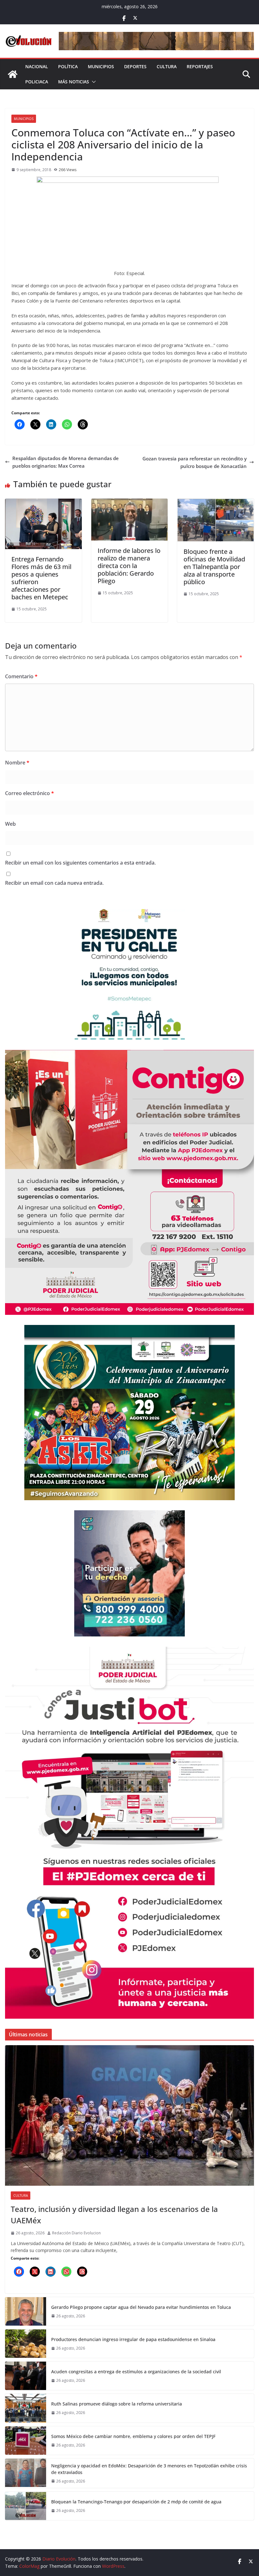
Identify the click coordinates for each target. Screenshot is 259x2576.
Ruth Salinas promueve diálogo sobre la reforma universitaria (117, 2404)
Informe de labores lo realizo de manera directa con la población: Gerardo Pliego (129, 566)
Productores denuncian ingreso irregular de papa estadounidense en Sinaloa (133, 2339)
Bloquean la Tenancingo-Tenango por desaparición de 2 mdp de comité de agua (136, 2502)
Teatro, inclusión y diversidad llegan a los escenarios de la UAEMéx (114, 2215)
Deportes (135, 66)
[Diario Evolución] (13, 74)
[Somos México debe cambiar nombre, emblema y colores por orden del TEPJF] (26, 2441)
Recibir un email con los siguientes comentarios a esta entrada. (80, 863)
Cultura (167, 66)
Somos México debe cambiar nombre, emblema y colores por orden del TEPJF (133, 2436)
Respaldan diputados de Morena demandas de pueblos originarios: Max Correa (66, 462)
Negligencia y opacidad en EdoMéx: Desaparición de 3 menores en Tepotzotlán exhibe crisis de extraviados (149, 2469)
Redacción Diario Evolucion (76, 2233)
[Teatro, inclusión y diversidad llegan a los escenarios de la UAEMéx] (129, 2115)
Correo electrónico (30, 793)
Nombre (17, 763)
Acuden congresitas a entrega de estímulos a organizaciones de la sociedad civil (136, 2372)
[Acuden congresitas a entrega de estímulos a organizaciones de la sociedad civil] (26, 2376)
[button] (93, 82)
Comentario (21, 676)
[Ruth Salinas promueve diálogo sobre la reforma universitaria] (26, 2408)
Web (10, 824)
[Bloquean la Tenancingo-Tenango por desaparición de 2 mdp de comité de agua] (26, 2506)
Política (68, 66)
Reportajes (200, 66)
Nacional (37, 66)
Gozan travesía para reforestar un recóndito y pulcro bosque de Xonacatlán (195, 462)
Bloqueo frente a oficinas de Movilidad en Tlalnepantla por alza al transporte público (214, 567)
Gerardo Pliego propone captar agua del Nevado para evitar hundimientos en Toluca (141, 2307)
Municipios (101, 66)
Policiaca (37, 82)
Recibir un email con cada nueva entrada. (54, 883)
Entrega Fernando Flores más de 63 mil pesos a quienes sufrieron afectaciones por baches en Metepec (41, 578)
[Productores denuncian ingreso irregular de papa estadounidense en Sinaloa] (26, 2344)
